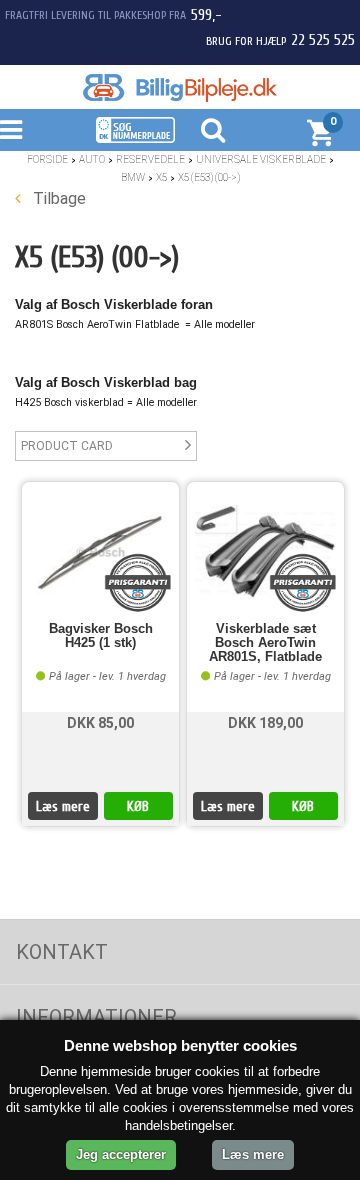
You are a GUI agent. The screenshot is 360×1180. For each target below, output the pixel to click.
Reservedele (150, 159)
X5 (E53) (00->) (209, 177)
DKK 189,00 (265, 723)
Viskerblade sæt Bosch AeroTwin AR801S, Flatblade (265, 643)
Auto (92, 159)
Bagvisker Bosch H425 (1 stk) (101, 636)
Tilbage (57, 198)
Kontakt (62, 952)
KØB (138, 806)
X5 (161, 177)
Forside (47, 159)
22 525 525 (323, 40)
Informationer (96, 1017)
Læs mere (63, 806)
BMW (133, 177)
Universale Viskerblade (261, 159)
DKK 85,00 (100, 723)
